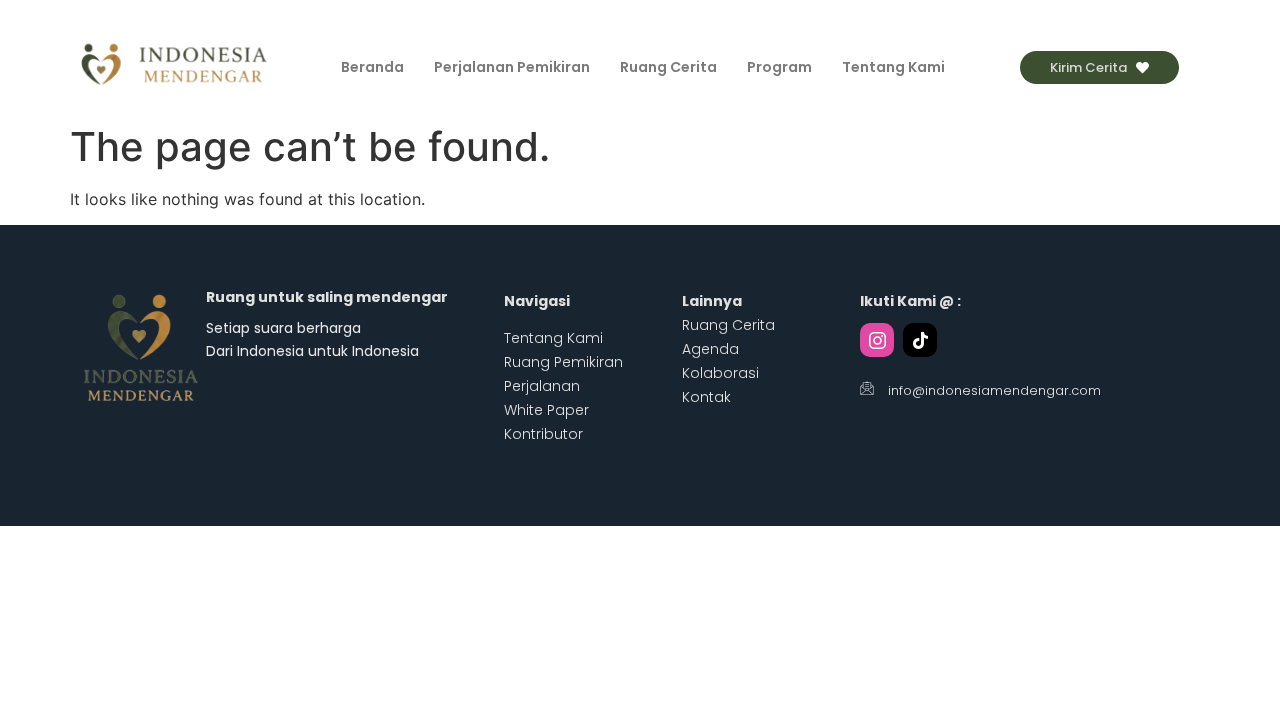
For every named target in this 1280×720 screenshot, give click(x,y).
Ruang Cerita (668, 67)
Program (779, 67)
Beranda (372, 67)
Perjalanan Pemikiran (512, 67)
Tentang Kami (893, 67)
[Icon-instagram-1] (877, 340)
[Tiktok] (920, 340)
